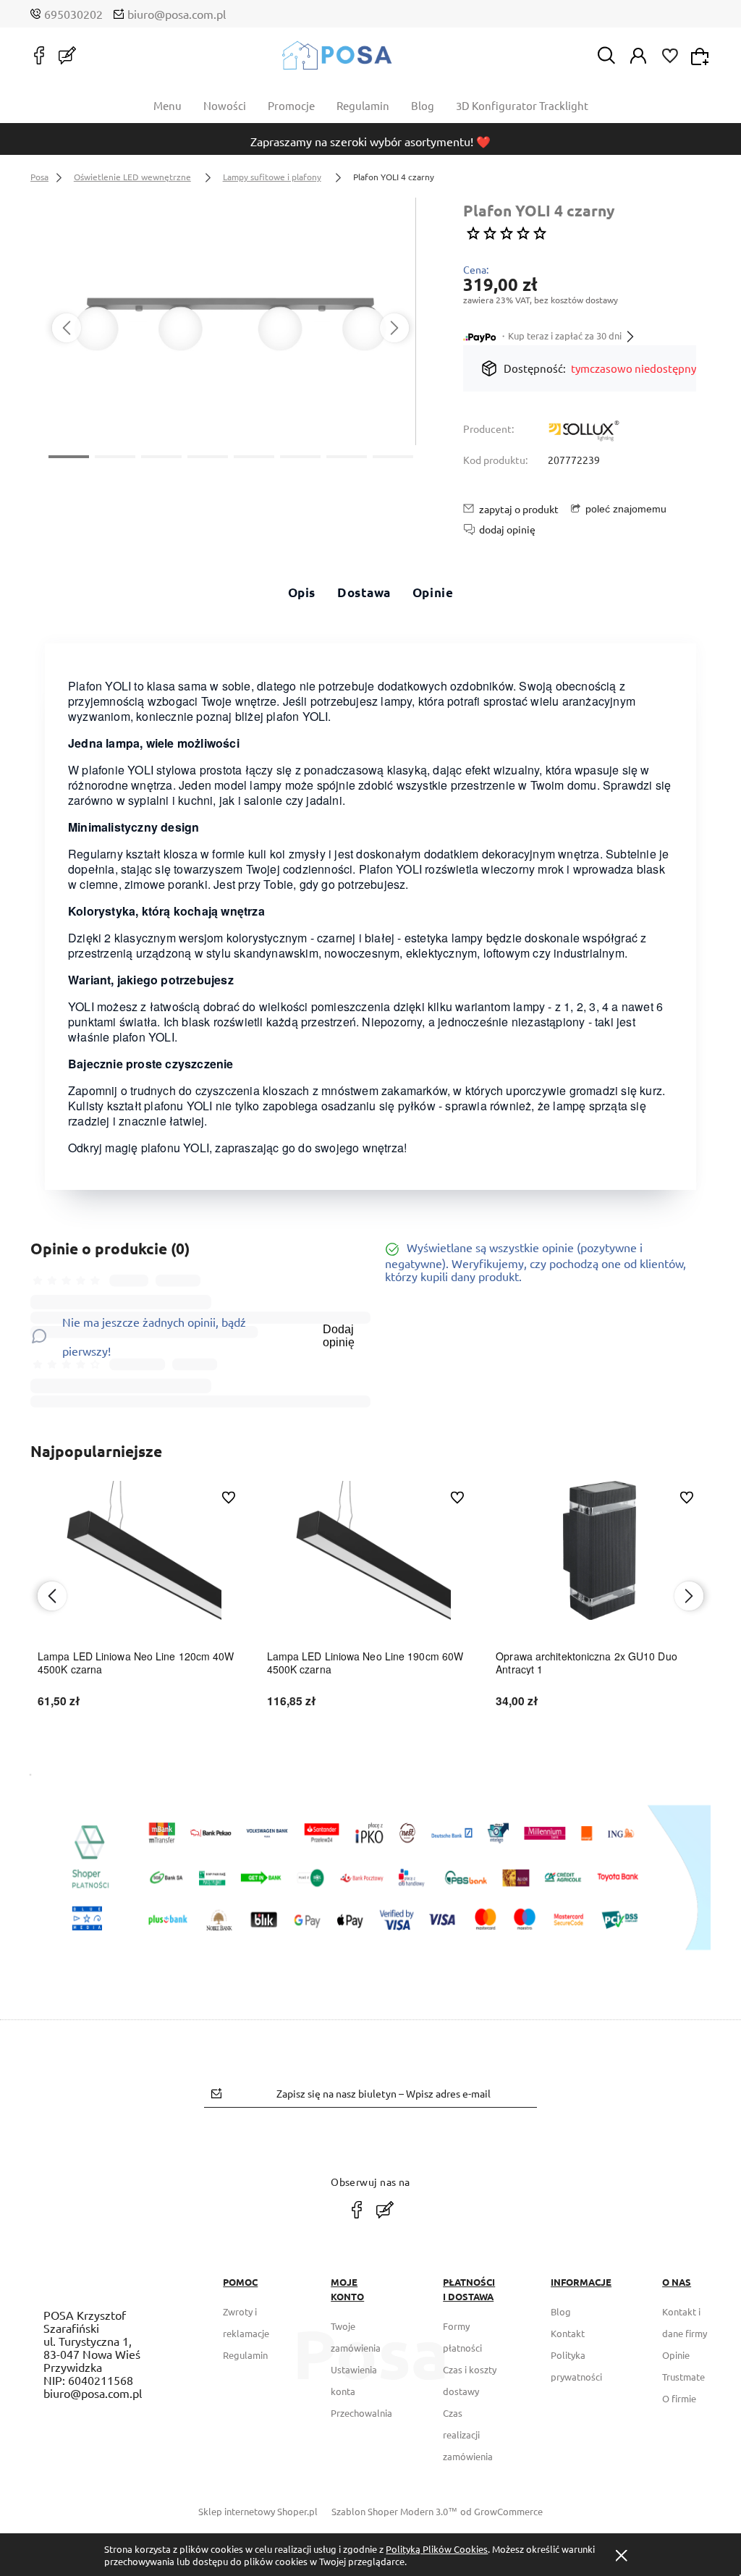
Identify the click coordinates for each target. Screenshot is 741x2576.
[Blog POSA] (67, 55)
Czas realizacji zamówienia (468, 2434)
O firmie (679, 2398)
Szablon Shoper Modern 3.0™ (394, 2511)
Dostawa (364, 592)
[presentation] (67, 328)
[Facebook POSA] (39, 55)
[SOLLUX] (584, 432)
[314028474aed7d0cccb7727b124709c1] (230, 321)
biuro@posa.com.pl (177, 14)
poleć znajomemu (626, 509)
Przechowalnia (361, 2413)
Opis (302, 592)
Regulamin (245, 2355)
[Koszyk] (702, 55)
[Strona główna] (337, 55)
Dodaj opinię (339, 1336)
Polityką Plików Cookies (437, 2549)
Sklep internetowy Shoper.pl (258, 2511)
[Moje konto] (638, 54)
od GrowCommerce (501, 2511)
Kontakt (568, 2333)
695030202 (73, 14)
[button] (69, 455)
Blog (561, 2311)
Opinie (433, 592)
